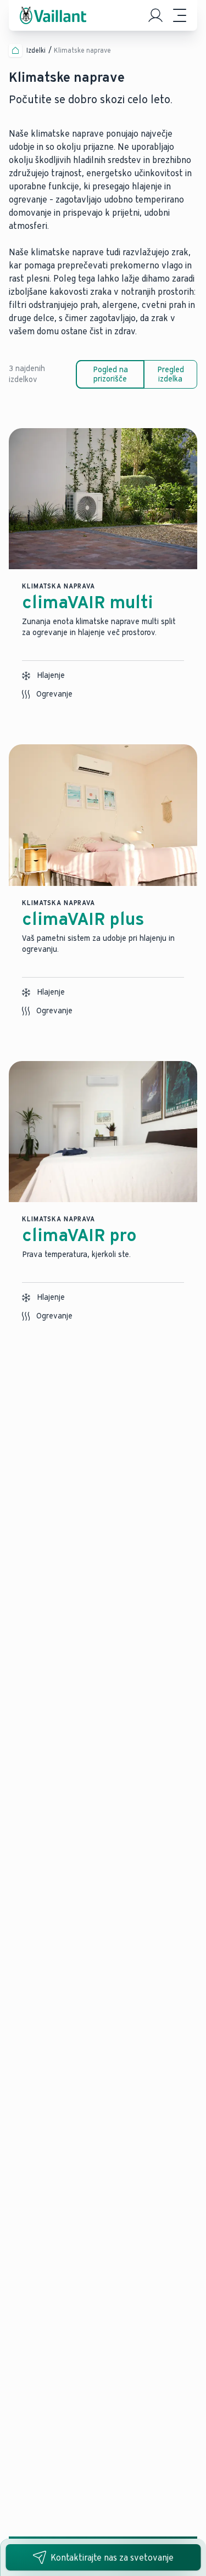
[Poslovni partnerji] (155, 15)
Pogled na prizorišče (110, 374)
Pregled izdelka (171, 374)
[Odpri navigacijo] (180, 15)
